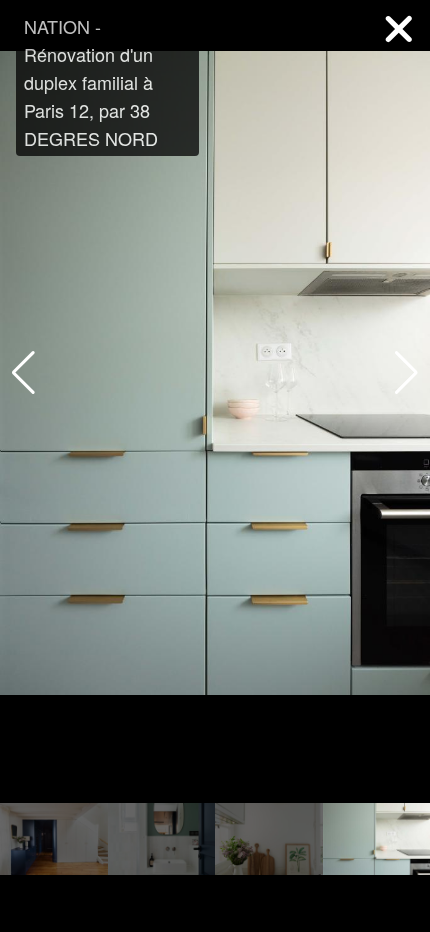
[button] (406, 373)
